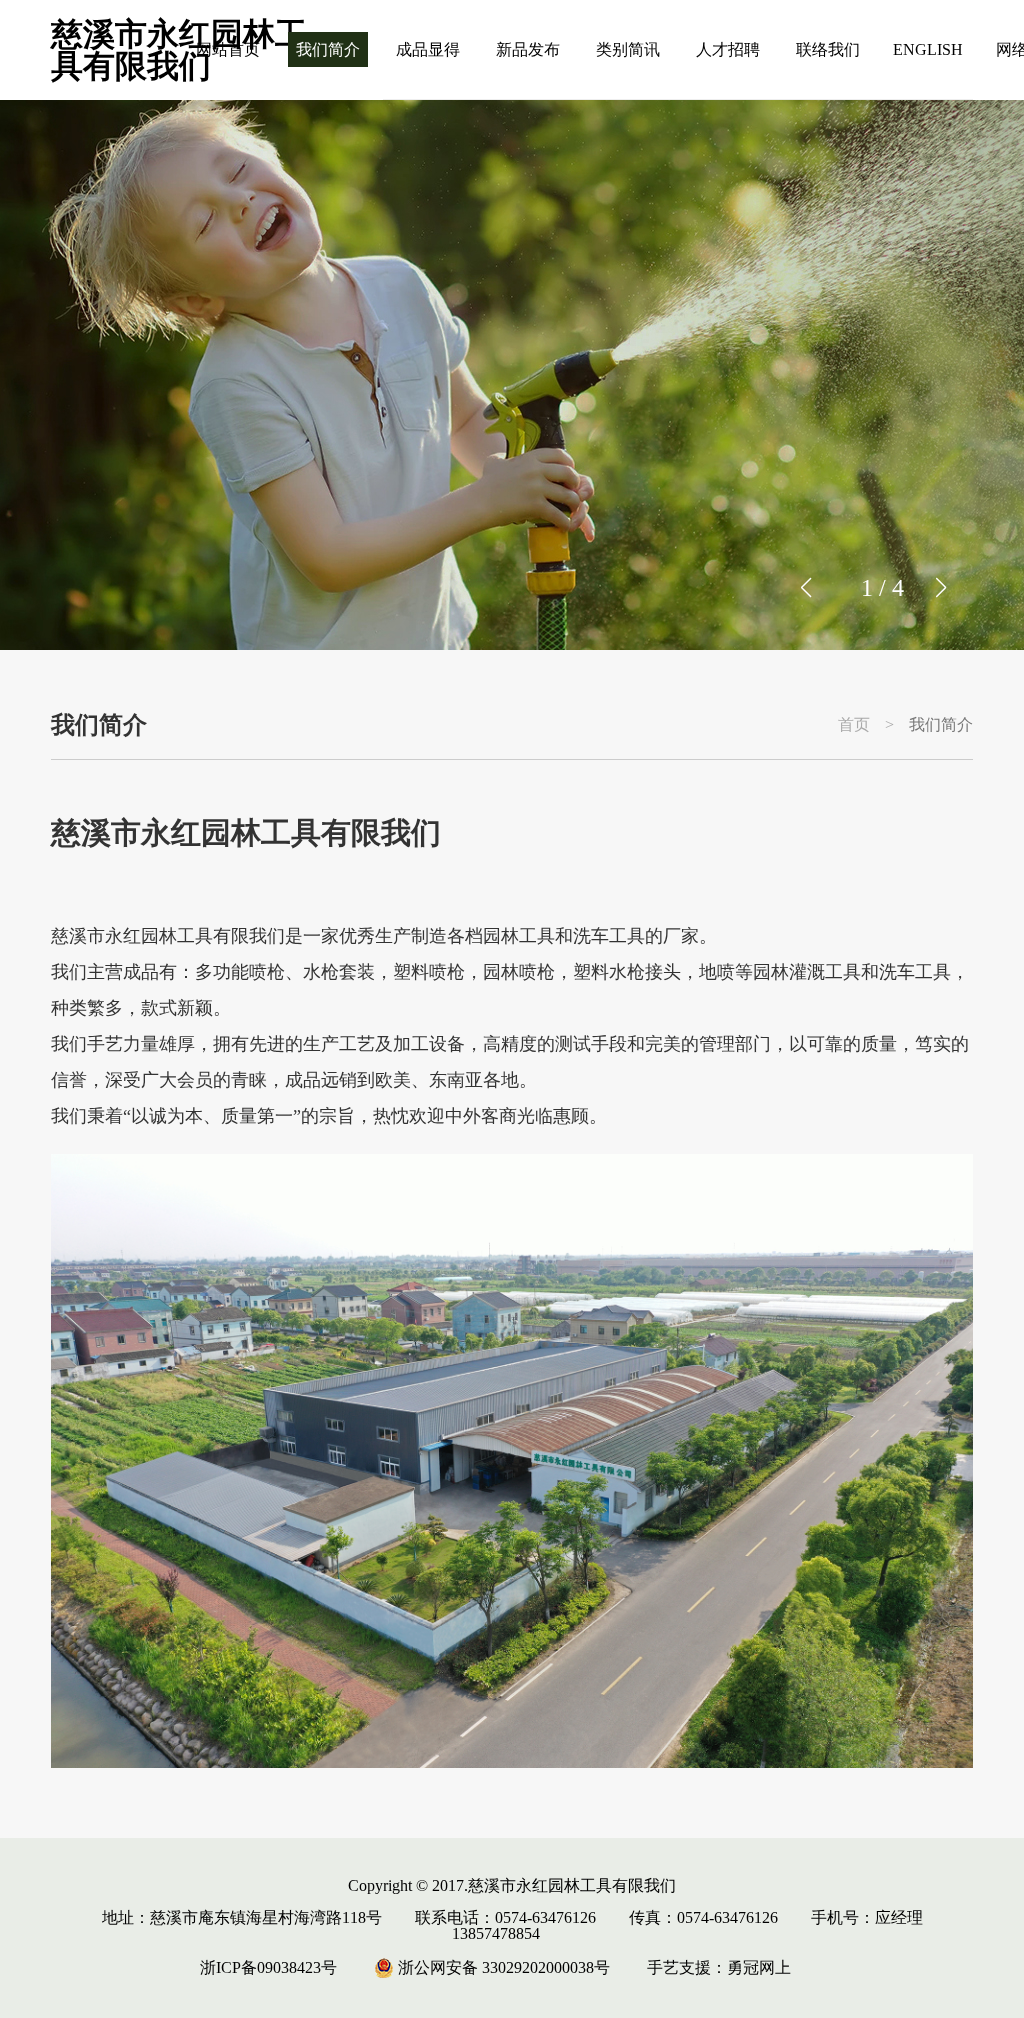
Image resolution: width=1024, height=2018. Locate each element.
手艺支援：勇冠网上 (719, 1967)
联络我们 (828, 49)
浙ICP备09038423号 (268, 1967)
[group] (512, 375)
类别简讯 (628, 49)
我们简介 (328, 49)
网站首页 (228, 49)
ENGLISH (928, 49)
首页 (854, 725)
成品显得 (428, 49)
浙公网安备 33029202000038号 (502, 1967)
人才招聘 (728, 49)
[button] (940, 588)
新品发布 (528, 49)
